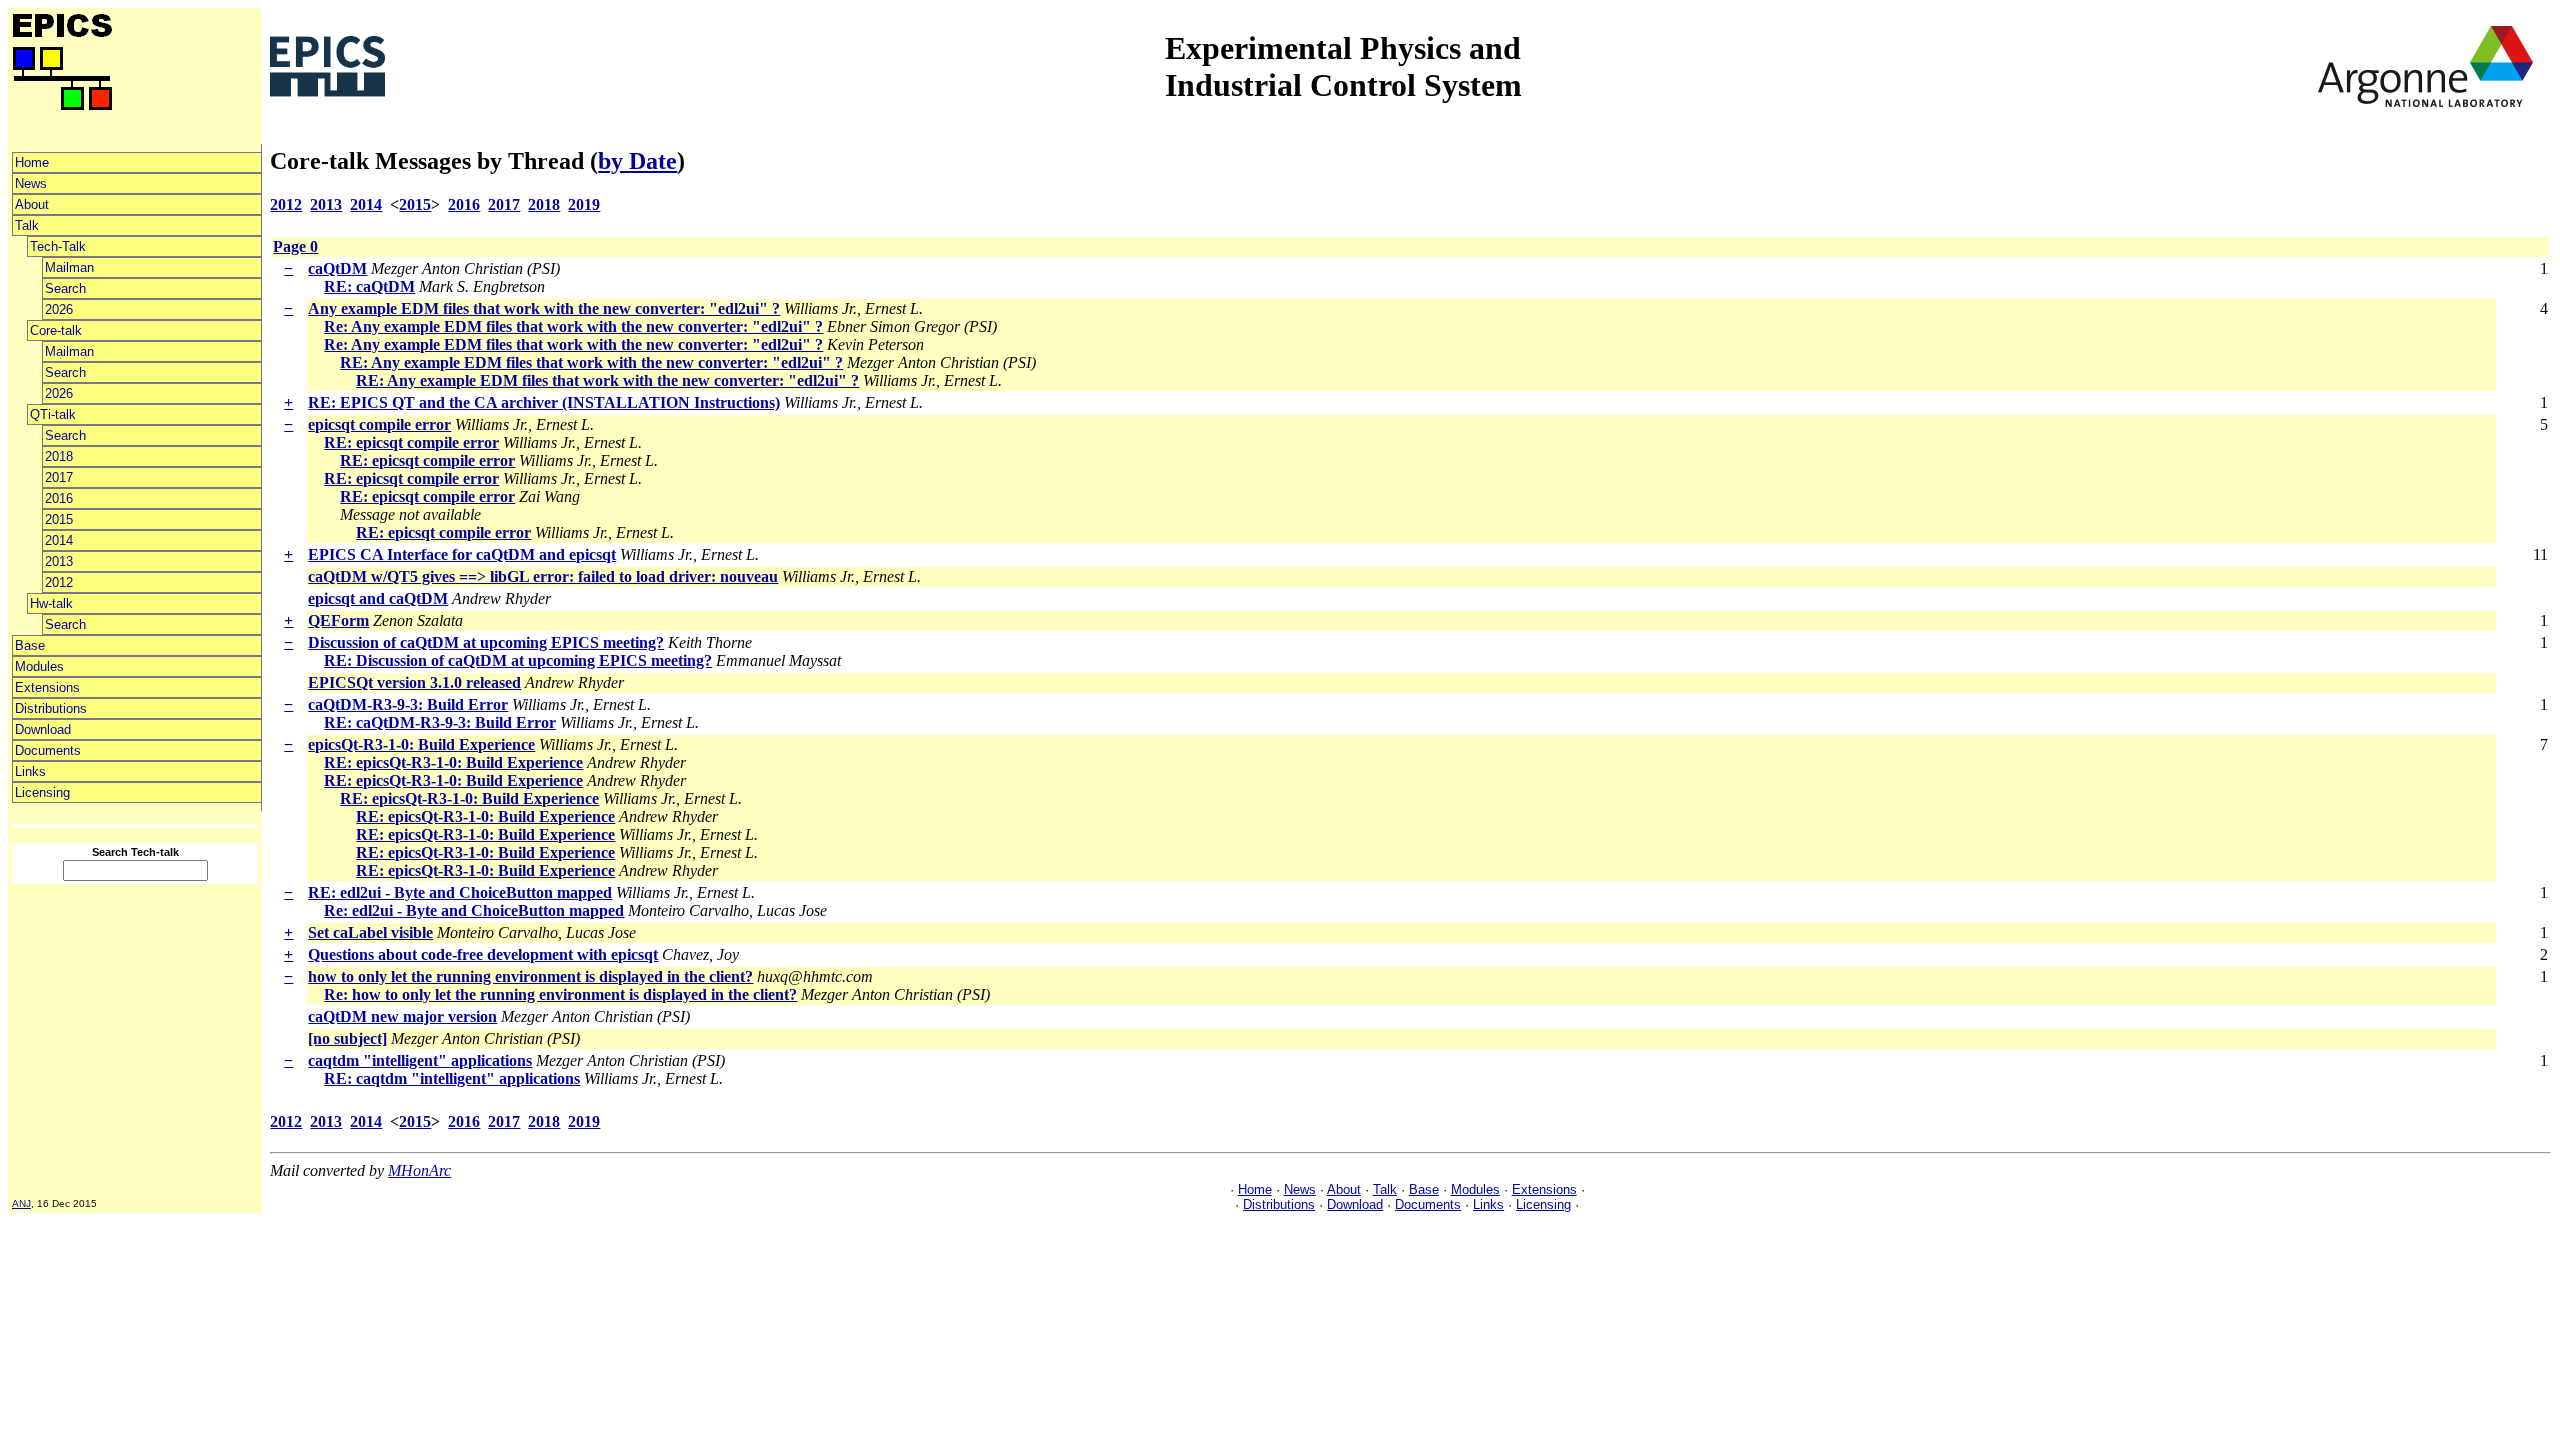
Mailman (69, 267)
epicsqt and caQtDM (378, 598)
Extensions (47, 687)
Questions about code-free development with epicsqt (483, 954)
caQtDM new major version (402, 1016)
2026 (59, 309)
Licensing (42, 792)
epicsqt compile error (379, 424)
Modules (39, 666)
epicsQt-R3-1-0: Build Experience (421, 744)
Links (30, 771)
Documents (48, 750)
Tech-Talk (58, 246)
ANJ (21, 1203)
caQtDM (337, 268)
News (31, 183)
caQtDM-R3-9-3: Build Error (408, 704)
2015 (59, 519)
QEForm (338, 620)
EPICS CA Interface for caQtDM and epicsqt (462, 554)
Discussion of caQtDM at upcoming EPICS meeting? (486, 642)
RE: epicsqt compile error (411, 442)
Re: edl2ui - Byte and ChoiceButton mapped (474, 910)
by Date (637, 161)
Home (32, 162)
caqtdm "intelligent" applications (420, 1060)
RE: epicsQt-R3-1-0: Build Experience (453, 762)
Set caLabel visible (370, 932)
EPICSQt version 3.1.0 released (414, 682)
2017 (59, 477)
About (32, 204)
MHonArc (419, 1170)
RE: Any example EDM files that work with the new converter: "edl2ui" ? (591, 362)
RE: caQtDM (369, 286)
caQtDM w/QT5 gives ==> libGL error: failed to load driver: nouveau (543, 576)
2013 (59, 561)
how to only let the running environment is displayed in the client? (530, 976)
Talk (27, 225)
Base (30, 645)
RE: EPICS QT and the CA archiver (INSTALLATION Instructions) (544, 402)
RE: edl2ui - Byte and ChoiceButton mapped (460, 892)
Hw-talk (51, 603)
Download (43, 729)
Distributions (51, 708)
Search (65, 288)
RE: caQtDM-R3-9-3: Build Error (440, 722)
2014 (59, 540)
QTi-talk (53, 414)
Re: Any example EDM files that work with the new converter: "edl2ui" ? (573, 326)
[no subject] (347, 1038)
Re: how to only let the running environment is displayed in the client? (560, 994)
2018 (59, 456)
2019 (584, 204)
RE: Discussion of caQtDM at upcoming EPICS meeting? (518, 660)
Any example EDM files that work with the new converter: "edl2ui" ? (544, 308)
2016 (59, 498)
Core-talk (56, 330)
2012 (59, 582)
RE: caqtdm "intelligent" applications (452, 1078)
